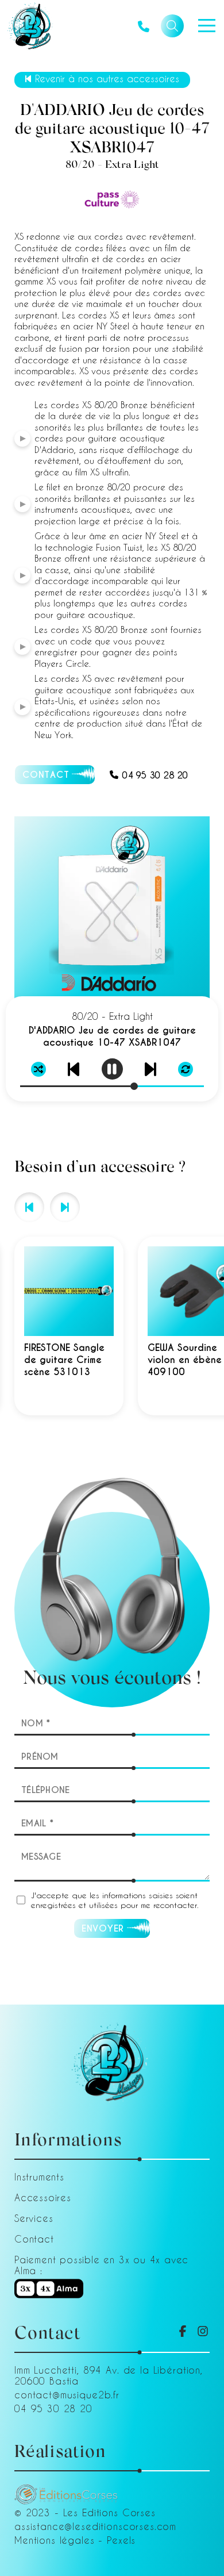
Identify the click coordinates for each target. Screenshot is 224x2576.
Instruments (39, 2177)
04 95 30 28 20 (155, 775)
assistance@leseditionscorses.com (95, 2526)
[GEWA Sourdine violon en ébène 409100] (71, 1326)
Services (34, 2218)
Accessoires (43, 2197)
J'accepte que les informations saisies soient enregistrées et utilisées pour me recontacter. (115, 1900)
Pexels (121, 2540)
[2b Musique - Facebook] (183, 2331)
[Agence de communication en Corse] (66, 2489)
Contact (34, 2239)
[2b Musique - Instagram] (203, 2331)
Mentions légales (55, 2540)
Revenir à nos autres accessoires (107, 78)
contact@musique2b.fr (67, 2395)
